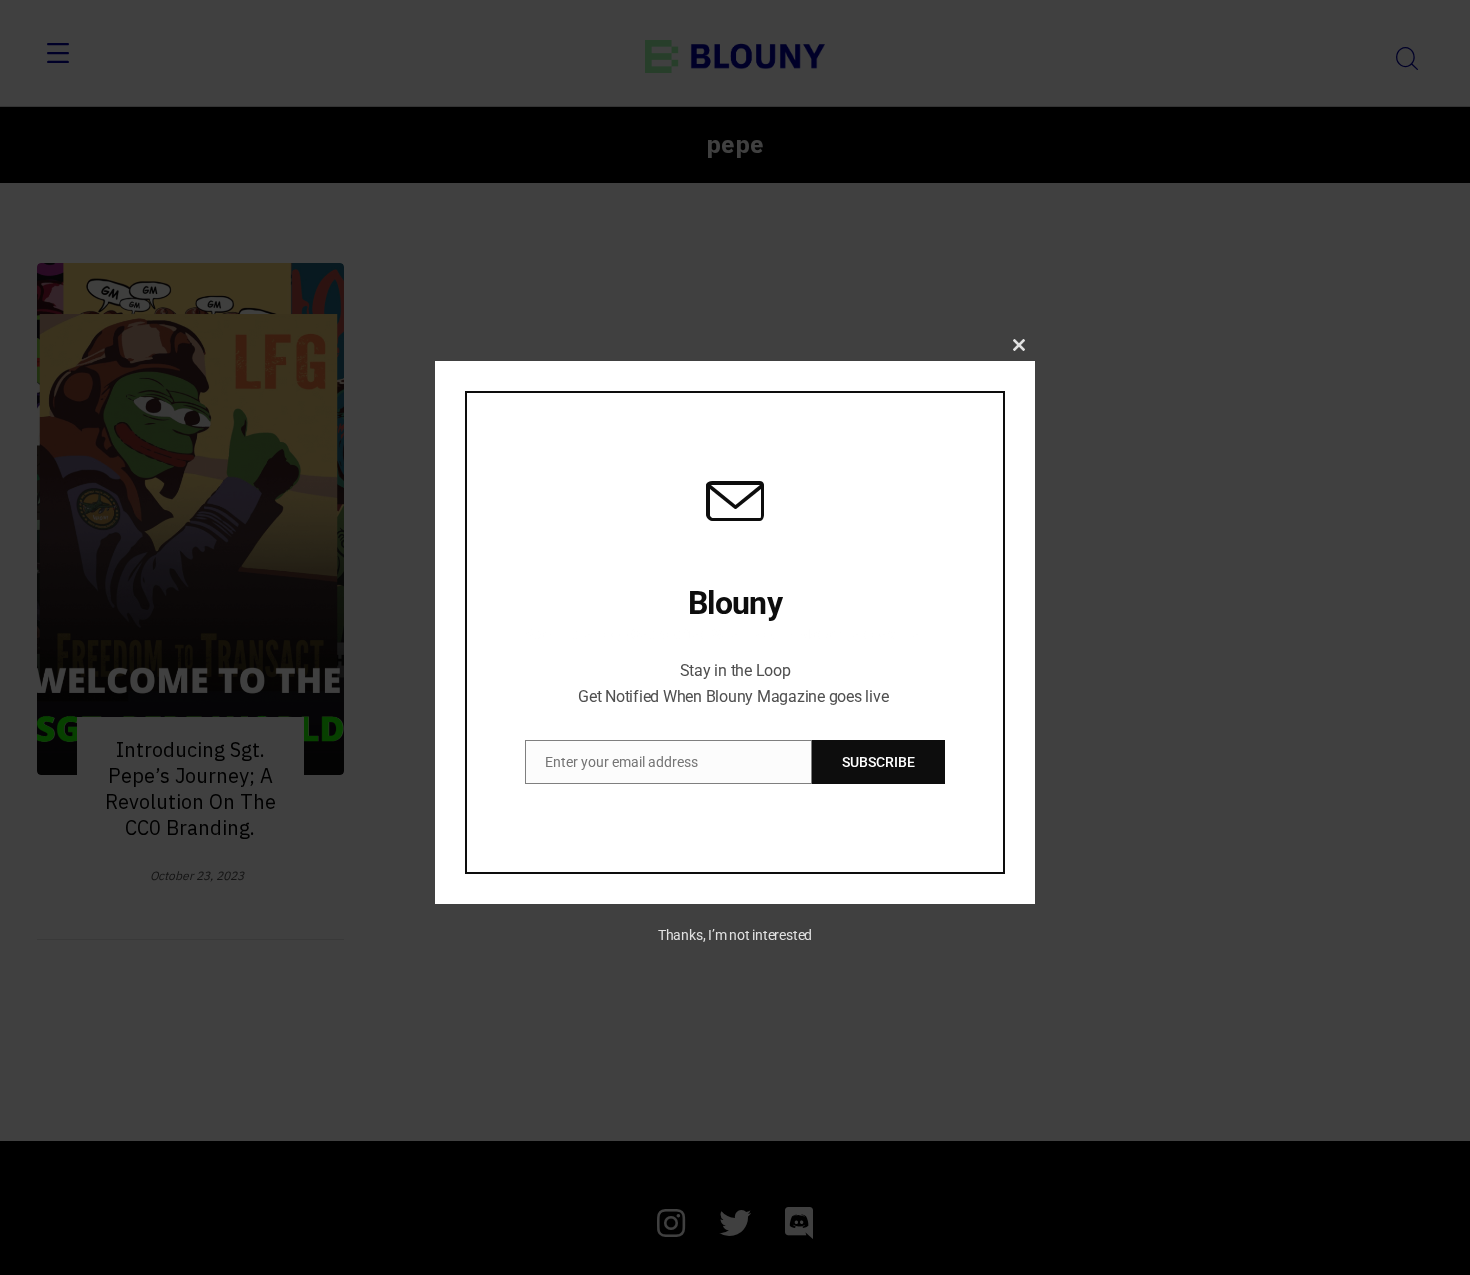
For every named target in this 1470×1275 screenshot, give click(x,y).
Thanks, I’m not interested (735, 935)
